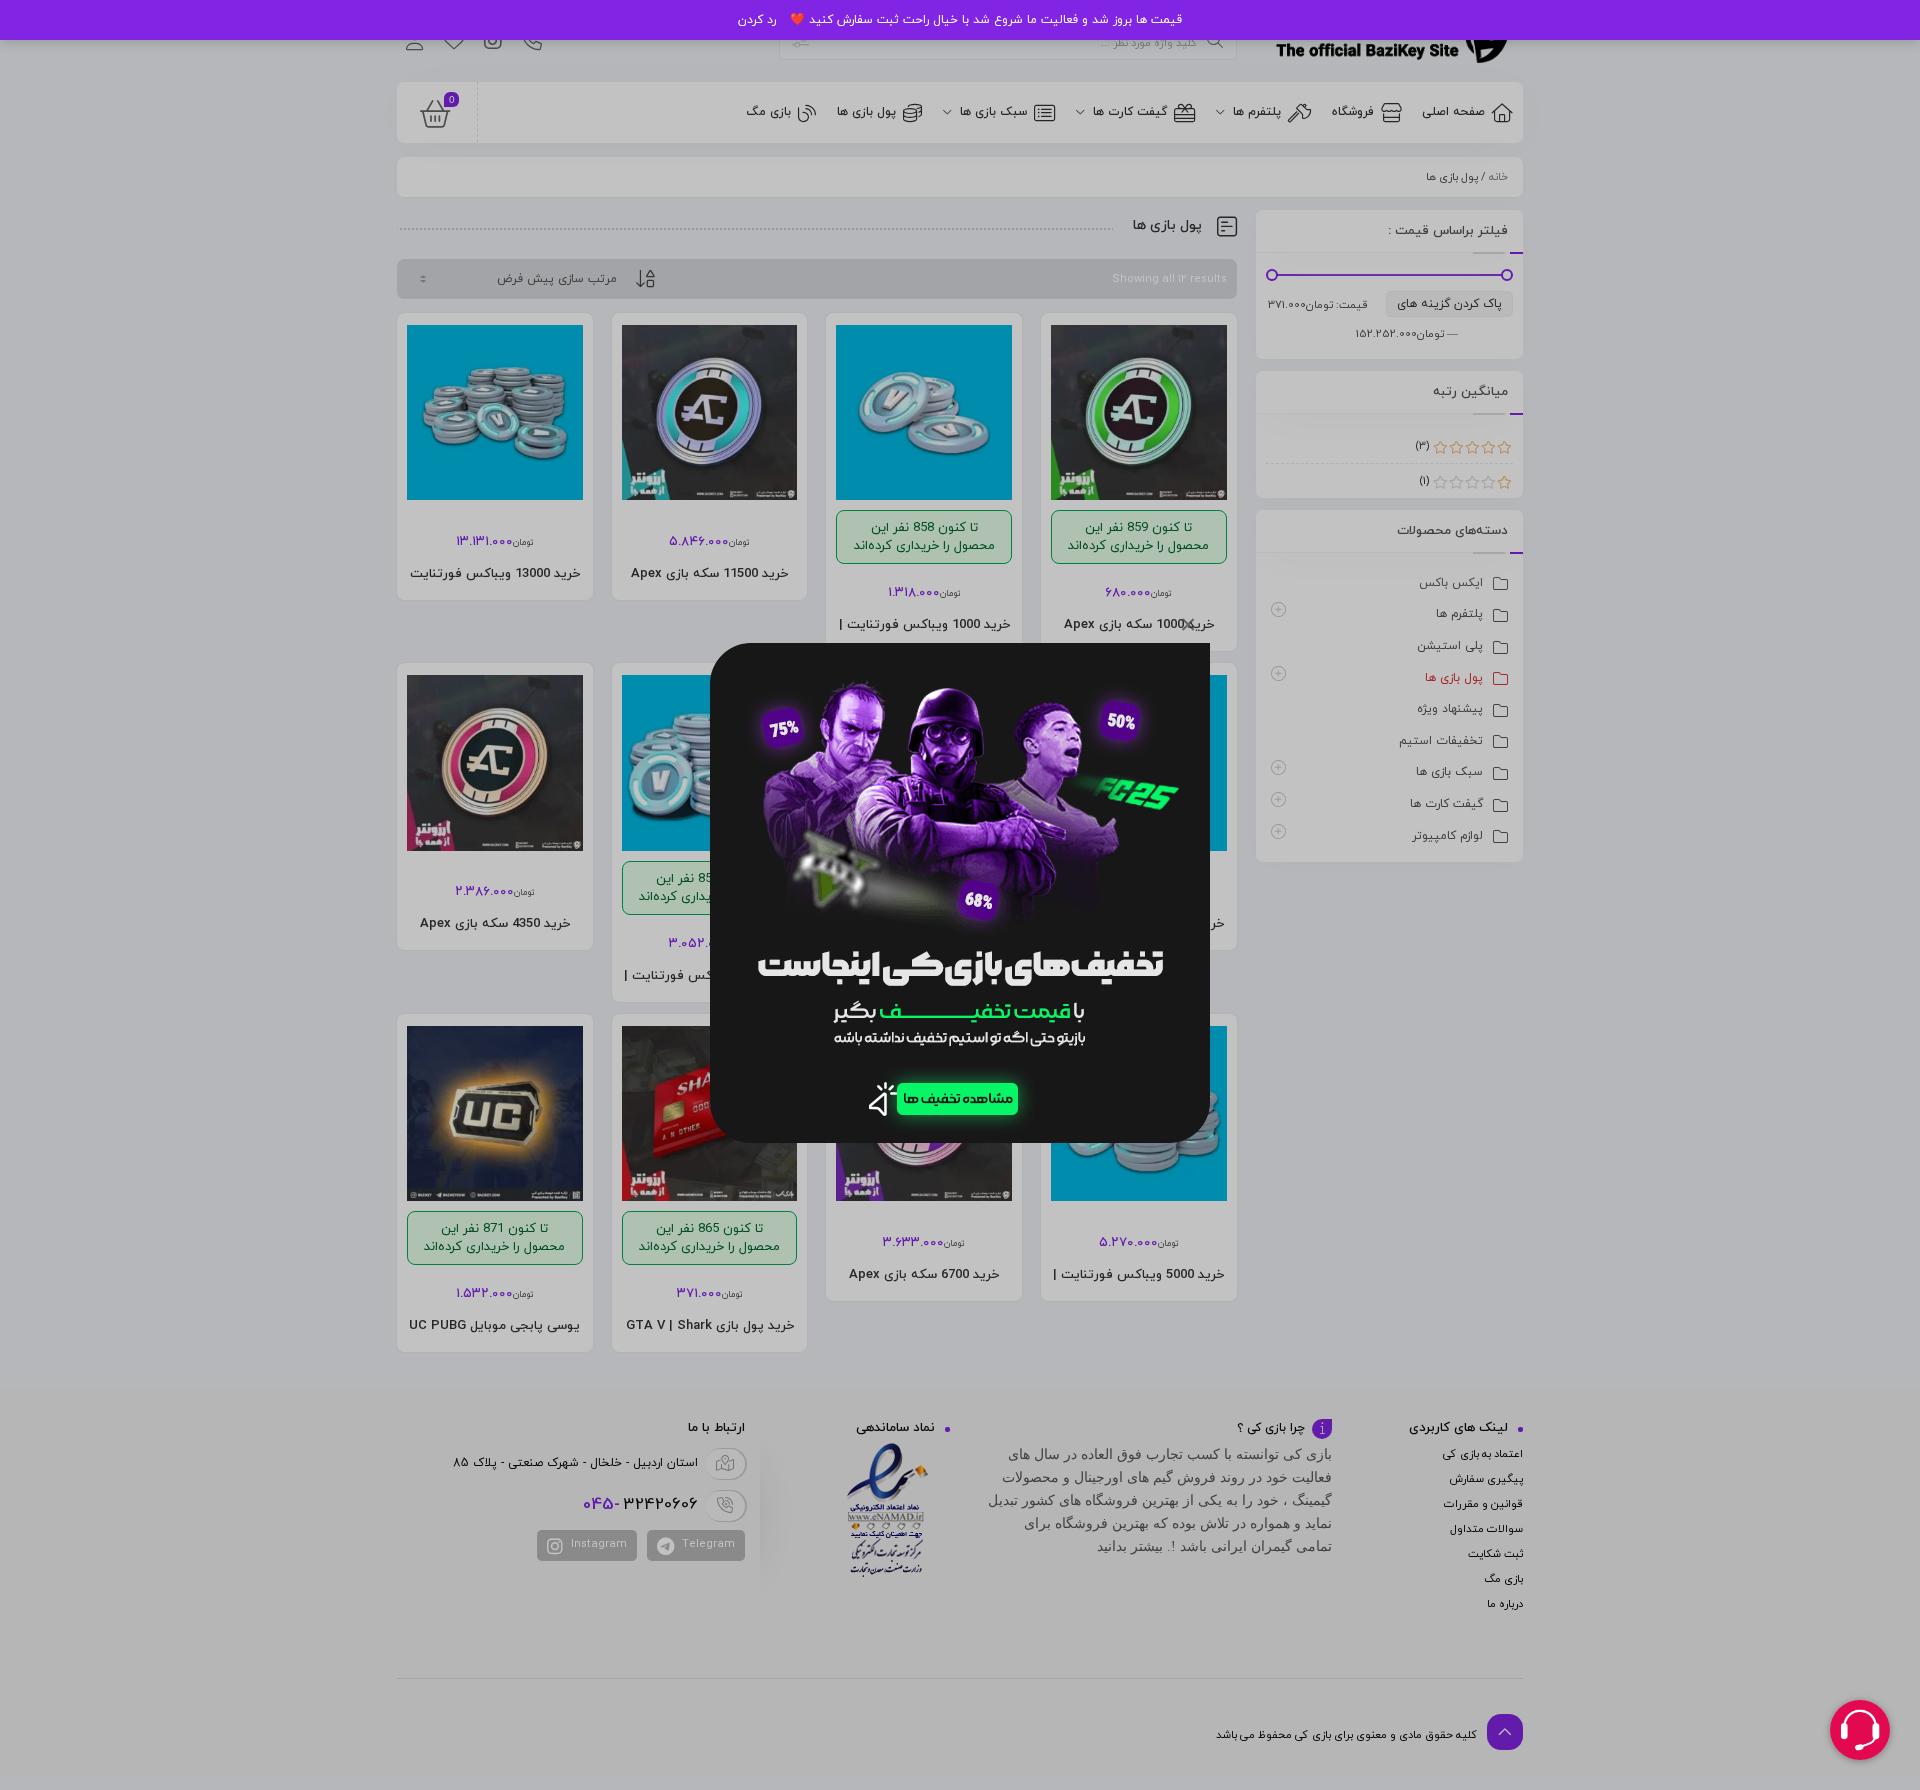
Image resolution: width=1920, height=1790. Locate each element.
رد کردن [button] (757, 20)
